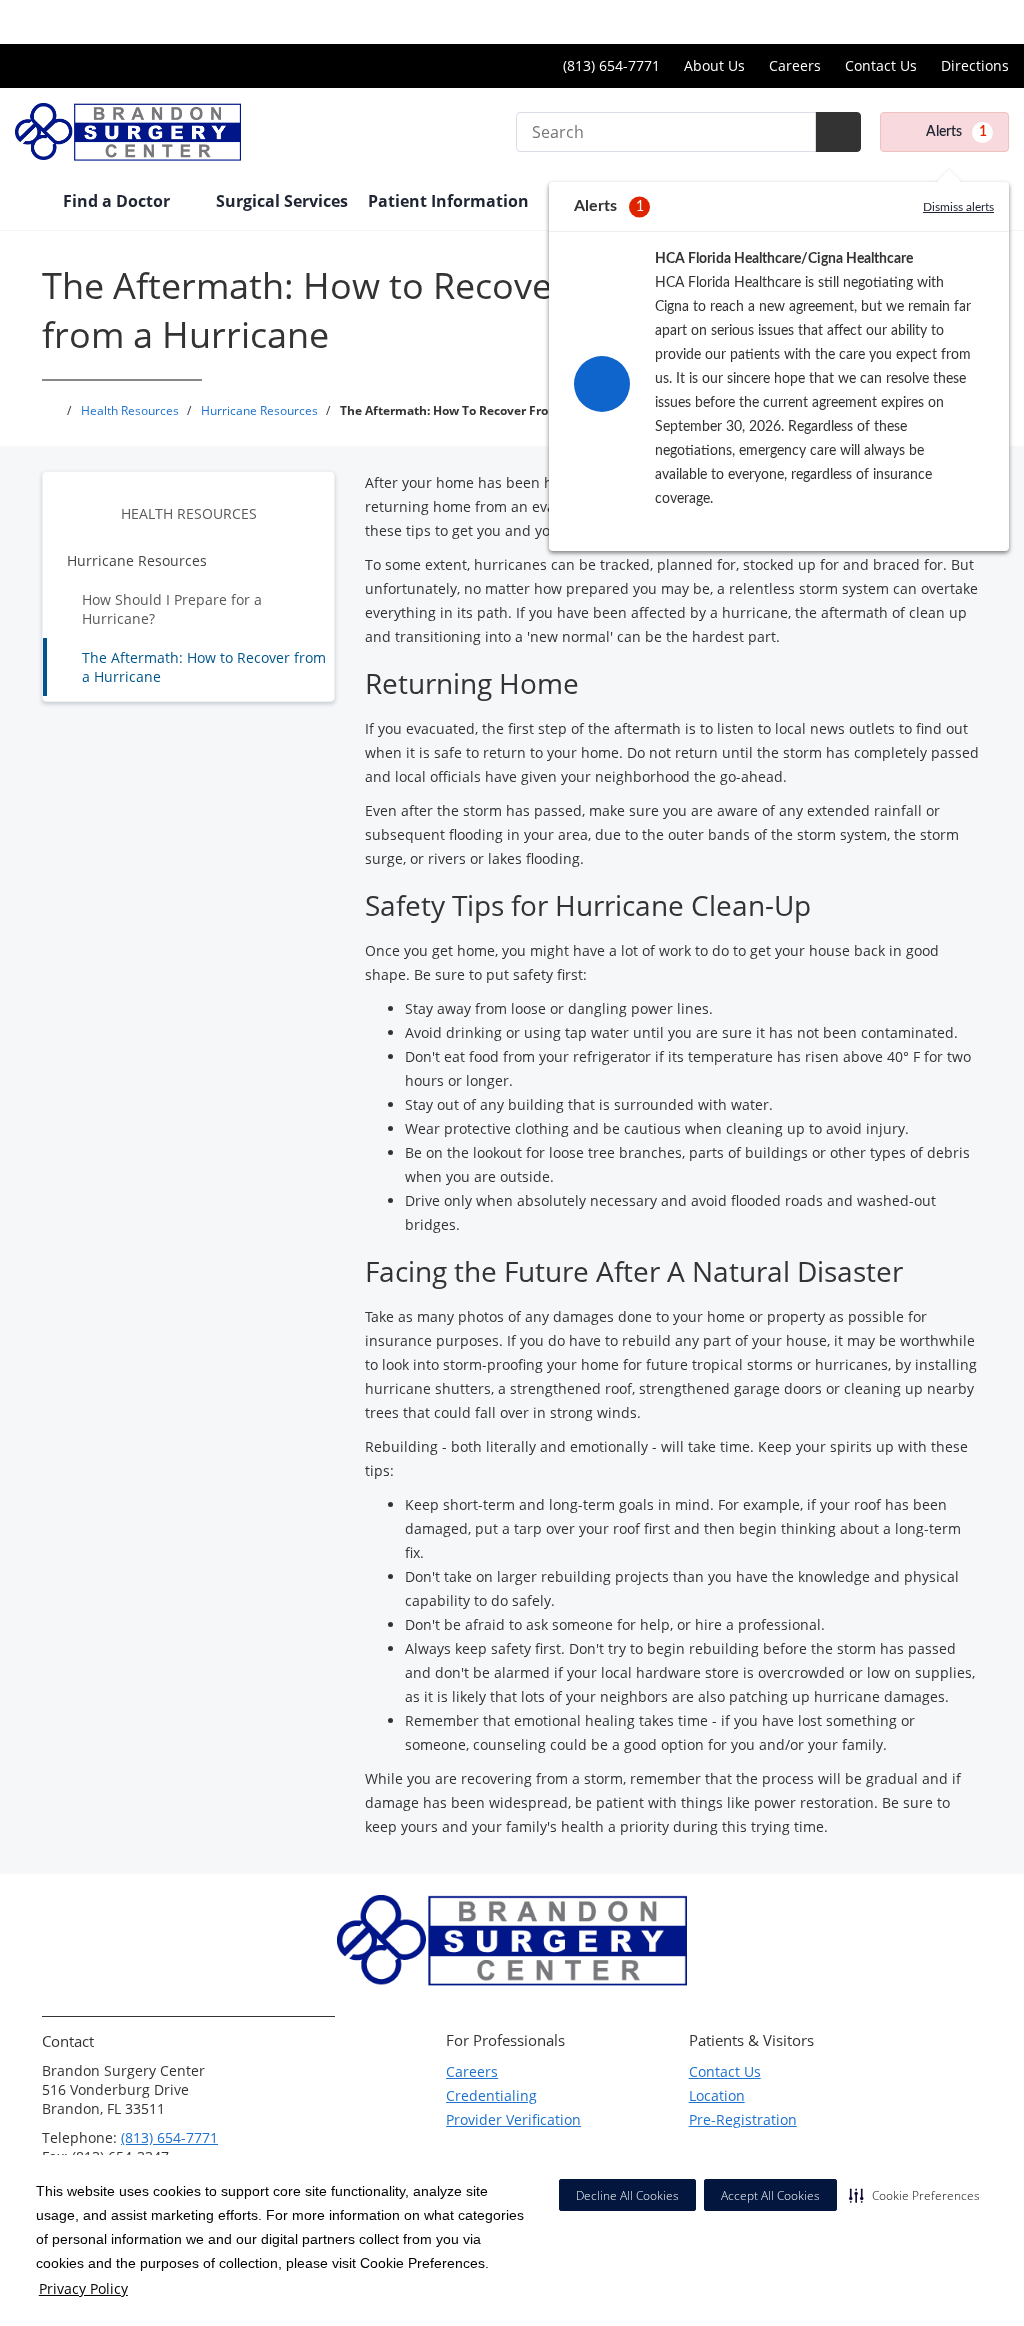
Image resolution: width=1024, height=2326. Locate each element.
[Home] (29, 203)
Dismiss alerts (958, 207)
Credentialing (491, 2095)
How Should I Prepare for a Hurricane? (172, 609)
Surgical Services (282, 201)
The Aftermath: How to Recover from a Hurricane (204, 667)
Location (717, 2095)
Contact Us (881, 65)
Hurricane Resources (137, 560)
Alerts (956, 132)
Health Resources (189, 513)
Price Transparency (944, 21)
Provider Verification (513, 2119)
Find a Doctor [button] (118, 201)
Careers (795, 65)
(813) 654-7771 (169, 2137)
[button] (914, 2195)
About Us (714, 65)
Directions (975, 65)
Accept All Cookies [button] (770, 2195)
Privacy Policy (83, 2288)
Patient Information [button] (450, 201)
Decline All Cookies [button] (627, 2195)
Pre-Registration (743, 2119)
